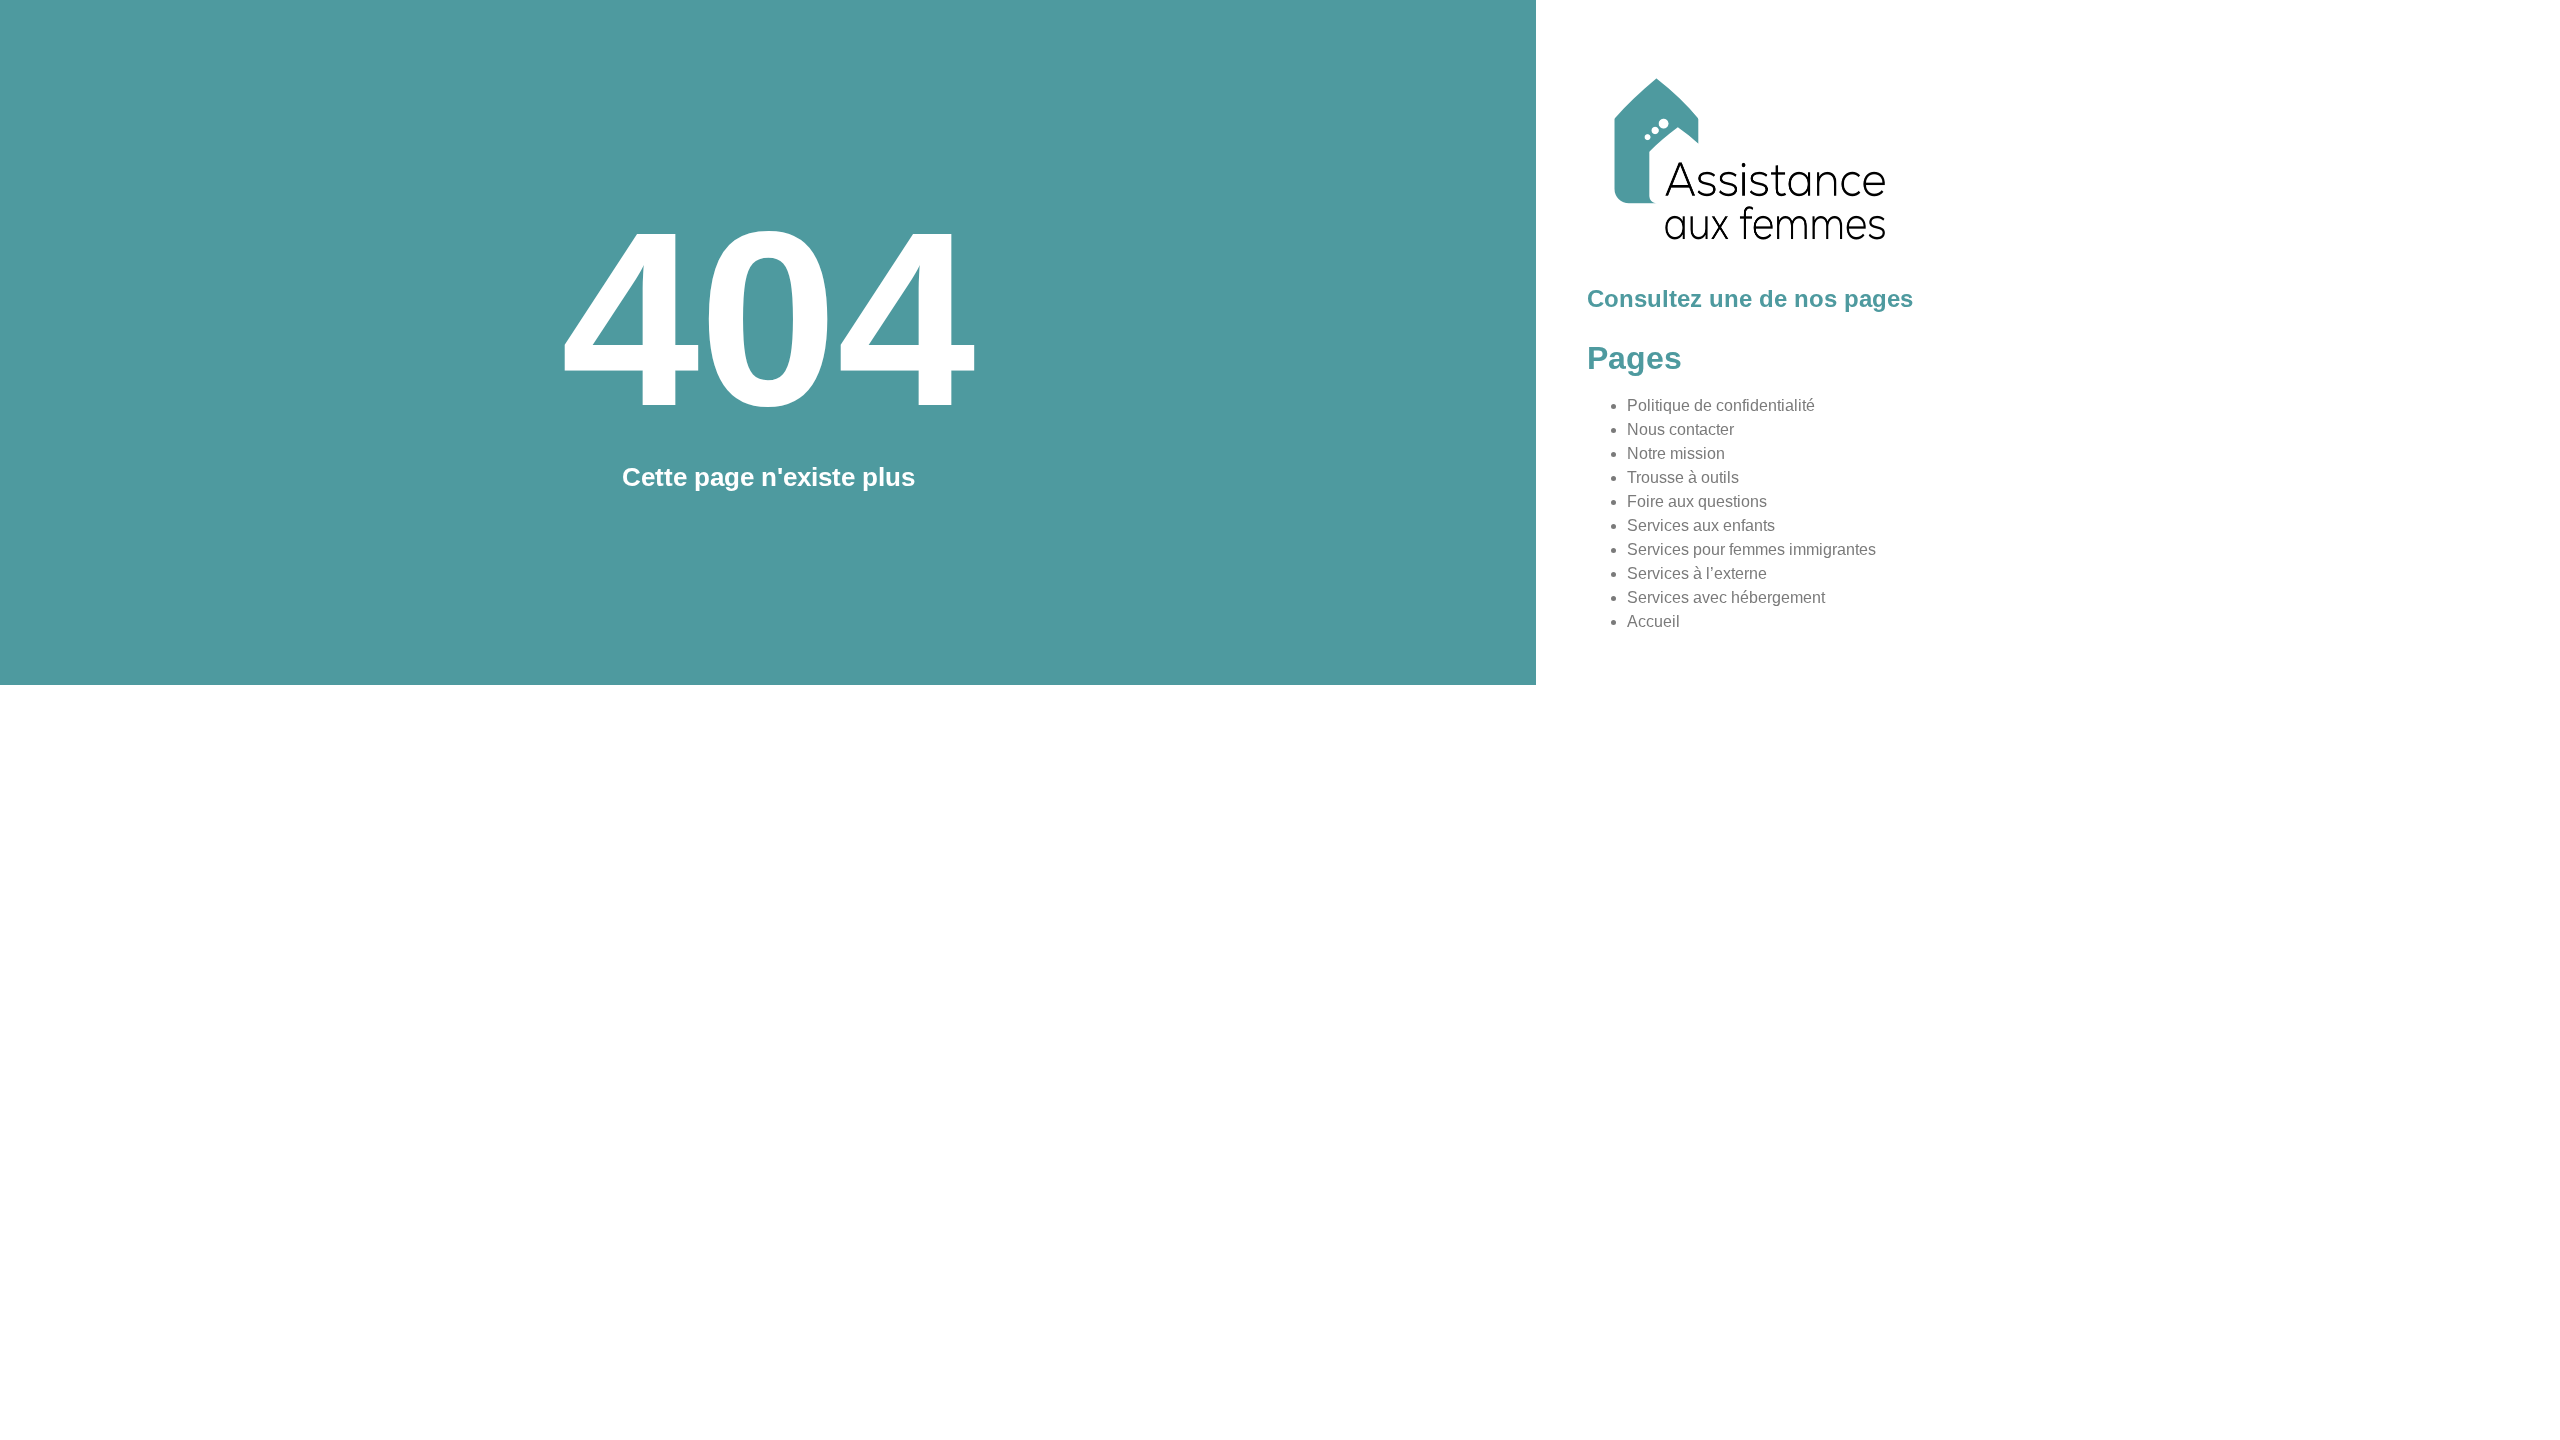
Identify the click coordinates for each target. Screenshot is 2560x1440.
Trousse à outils (1683, 477)
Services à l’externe (1697, 573)
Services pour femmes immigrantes (1751, 549)
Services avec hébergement (1726, 597)
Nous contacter (1680, 429)
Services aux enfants (1701, 525)
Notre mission (1676, 453)
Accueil (1653, 621)
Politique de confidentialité (1721, 405)
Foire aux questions (1697, 501)
